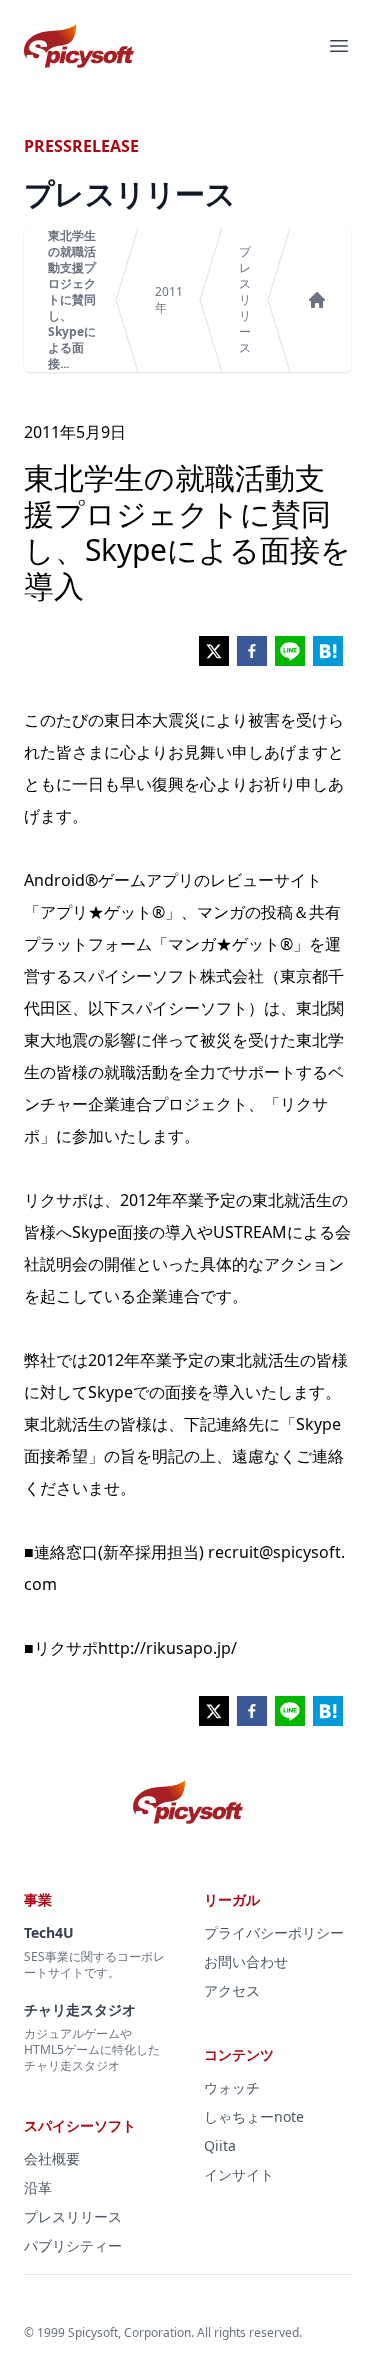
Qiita (220, 2145)
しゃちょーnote (254, 2116)
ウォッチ (232, 2087)
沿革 (38, 2187)
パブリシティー (73, 2245)
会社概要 (52, 2158)
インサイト (239, 2174)
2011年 (169, 300)
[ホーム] (317, 300)
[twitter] (214, 651)
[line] (290, 651)
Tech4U (49, 1932)
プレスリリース (245, 300)
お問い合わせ (246, 1961)
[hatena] (328, 651)
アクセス (232, 1990)
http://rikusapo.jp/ (167, 1648)
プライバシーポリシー (274, 1932)
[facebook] (252, 651)
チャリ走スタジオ (80, 2009)
